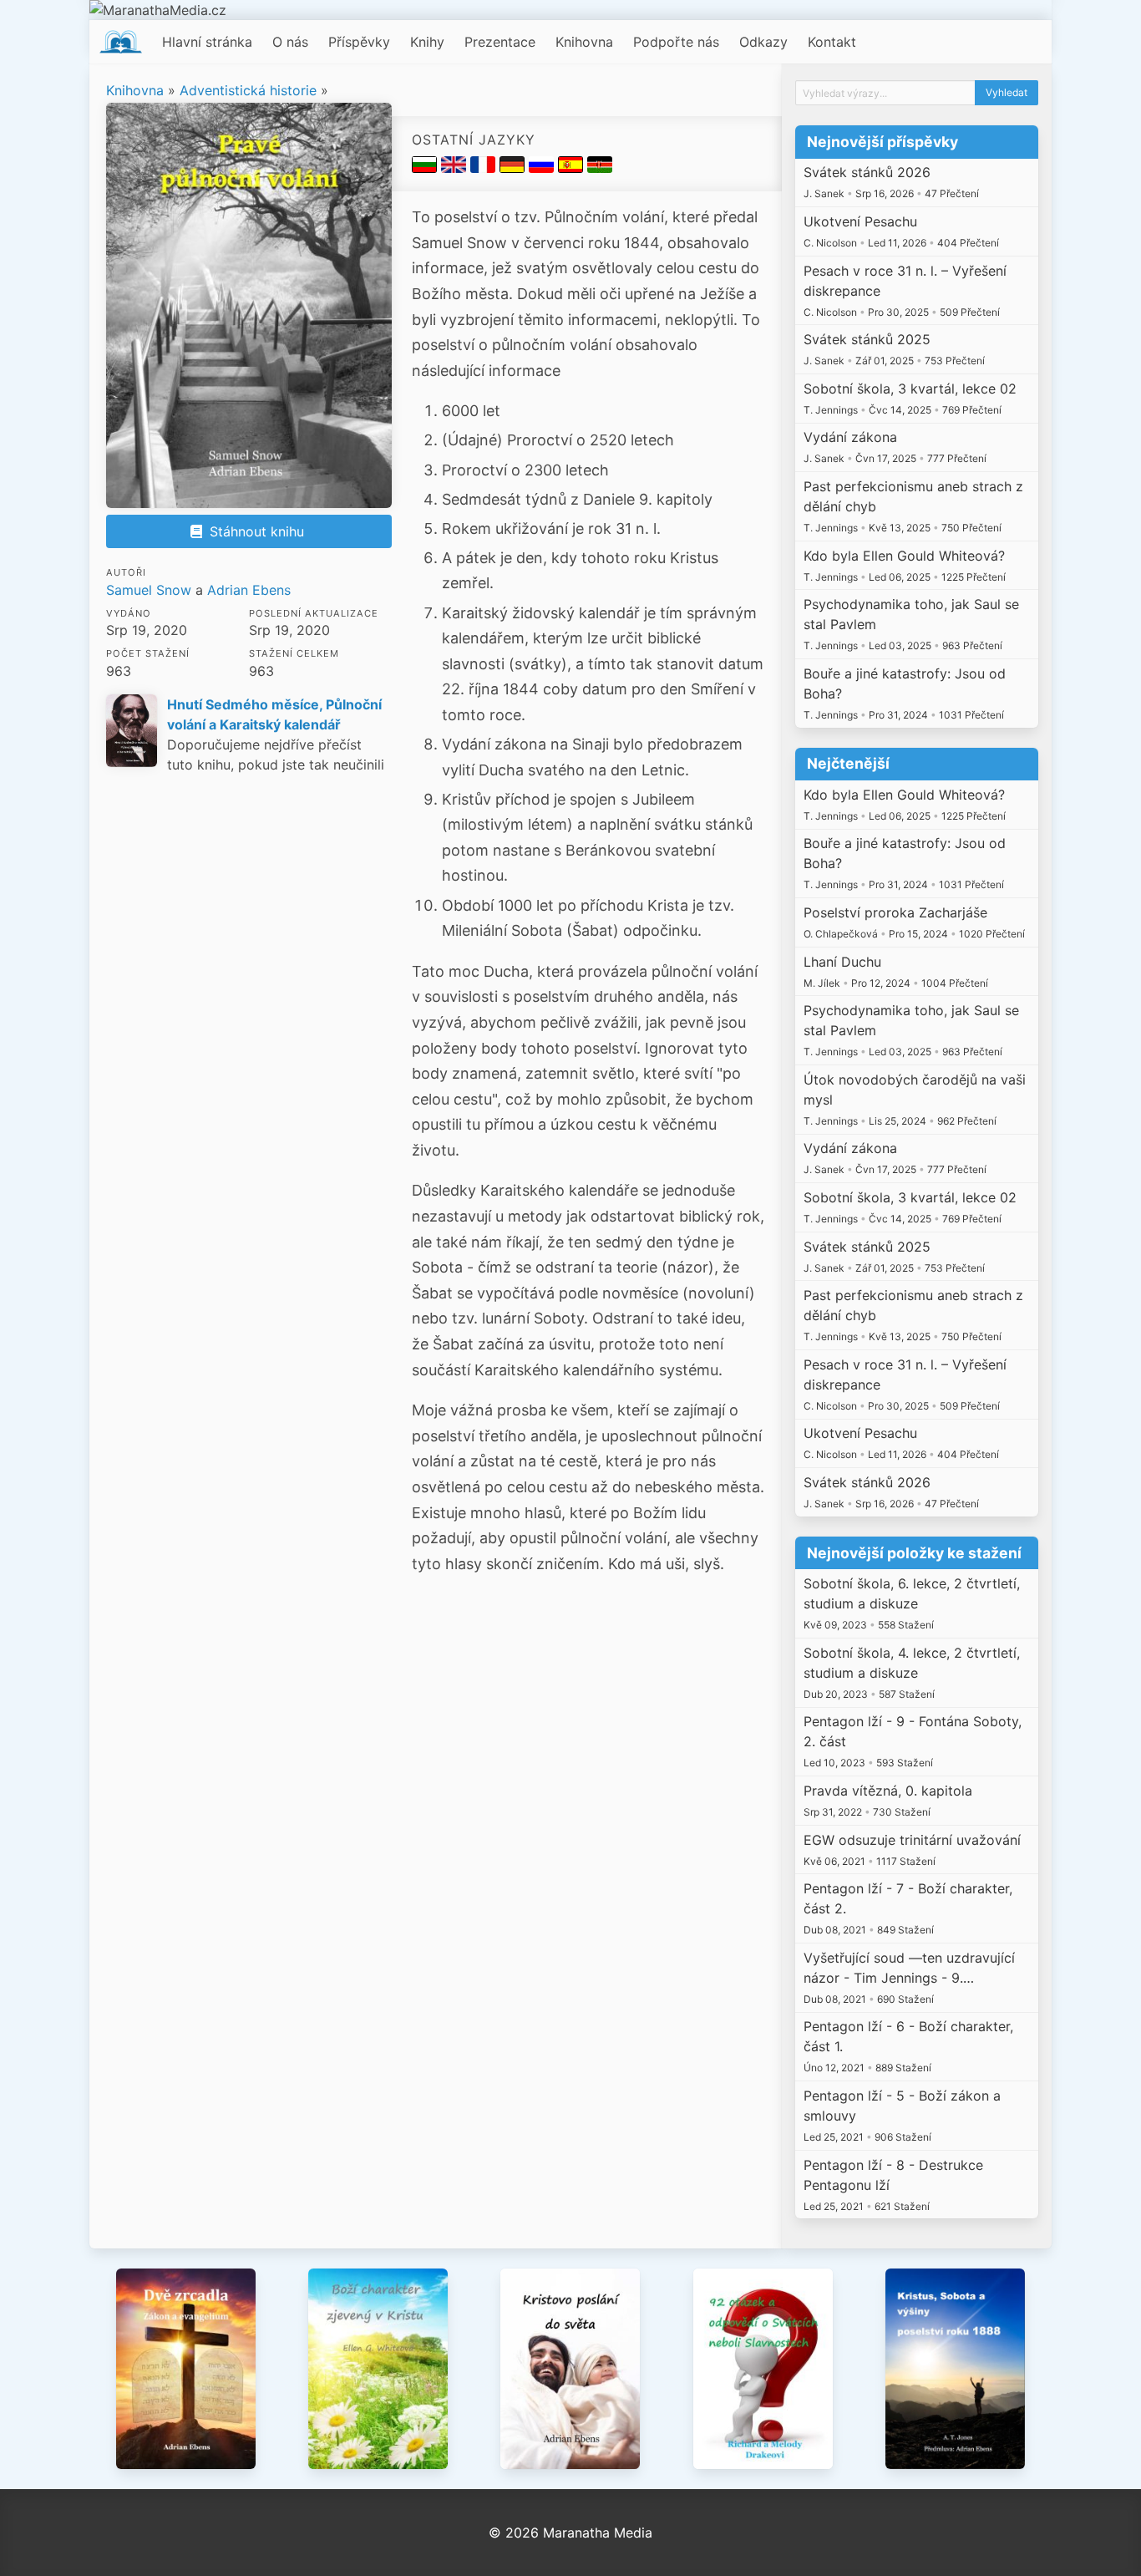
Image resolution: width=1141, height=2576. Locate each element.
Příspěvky (359, 42)
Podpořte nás (676, 42)
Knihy (427, 42)
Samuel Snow (149, 590)
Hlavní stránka (207, 42)
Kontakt (832, 42)
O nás (290, 42)
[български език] (426, 168)
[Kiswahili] (600, 168)
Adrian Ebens (249, 590)
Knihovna (584, 42)
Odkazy (763, 42)
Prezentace (500, 42)
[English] (456, 168)
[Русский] (543, 168)
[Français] (485, 168)
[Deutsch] (514, 168)
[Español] (573, 168)
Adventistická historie (248, 90)
